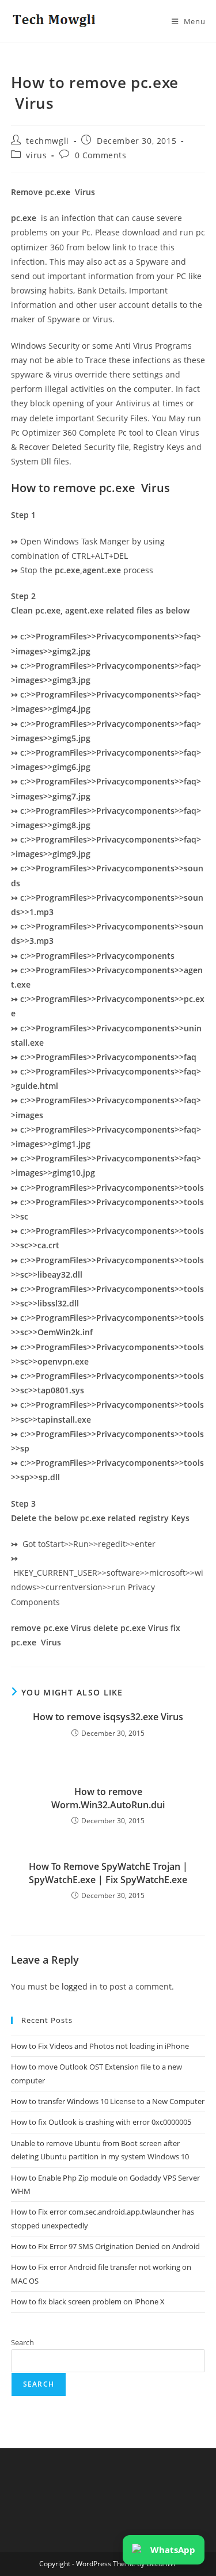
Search (22, 2342)
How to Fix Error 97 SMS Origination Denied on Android (105, 2246)
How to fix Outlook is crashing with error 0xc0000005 (101, 2122)
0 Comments (101, 155)
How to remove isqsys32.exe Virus (108, 1717)
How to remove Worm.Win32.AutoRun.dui (108, 1798)
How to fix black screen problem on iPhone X (88, 2301)
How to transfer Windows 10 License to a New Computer (108, 2101)
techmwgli (47, 141)
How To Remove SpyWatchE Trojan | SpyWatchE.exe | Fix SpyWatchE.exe (108, 1873)
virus (36, 155)
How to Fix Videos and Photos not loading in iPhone (100, 2046)
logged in (79, 1986)
